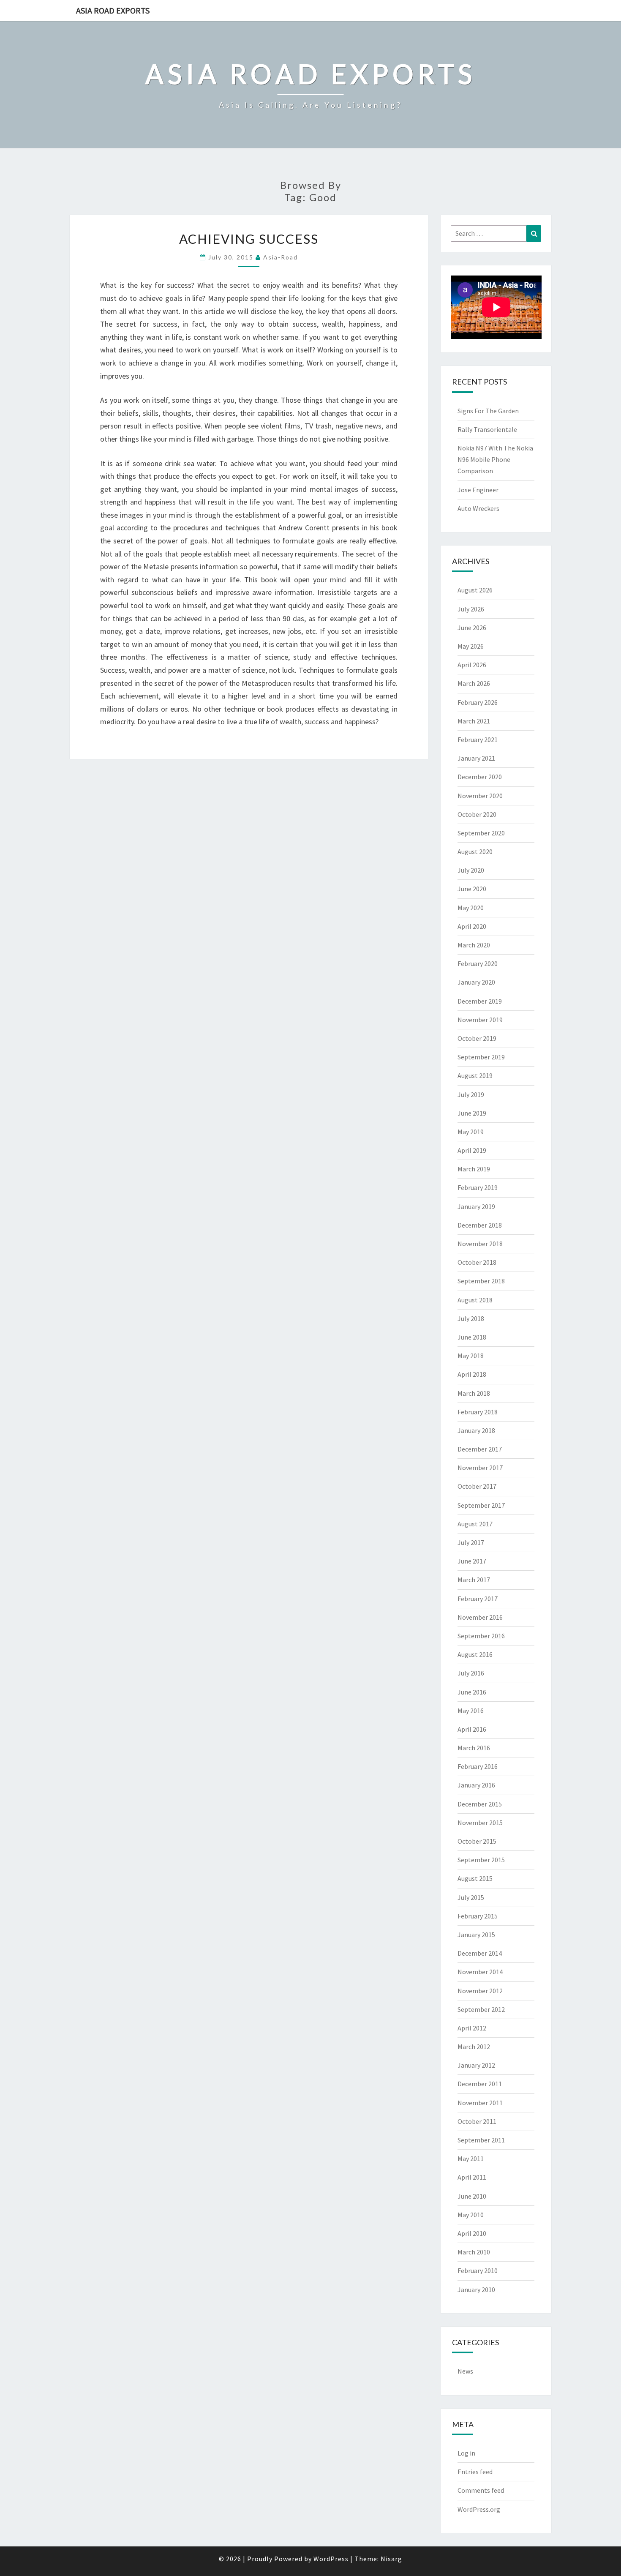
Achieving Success (249, 239)
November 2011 (480, 2103)
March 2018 (474, 1393)
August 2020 (475, 851)
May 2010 (471, 2215)
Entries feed (475, 2472)
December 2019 (480, 1001)
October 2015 (477, 1841)
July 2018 (471, 1318)
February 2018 (478, 1412)
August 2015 (475, 1878)
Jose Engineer (478, 490)
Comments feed (481, 2490)
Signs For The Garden (488, 411)
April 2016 (472, 1729)
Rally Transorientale (487, 429)
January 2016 (476, 1785)
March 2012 (474, 2047)
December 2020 (480, 777)
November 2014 (480, 1972)
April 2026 (472, 665)
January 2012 (476, 2065)
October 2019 (477, 1038)
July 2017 (471, 1542)
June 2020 (472, 889)
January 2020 (476, 982)
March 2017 (474, 1580)
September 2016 (481, 1636)
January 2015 (476, 1935)
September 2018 (481, 1281)
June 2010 (472, 2196)
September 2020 (481, 833)
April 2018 (472, 1374)
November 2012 (480, 1991)
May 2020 (471, 908)
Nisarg (391, 2559)
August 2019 (475, 1075)
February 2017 (478, 1599)
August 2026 (475, 590)
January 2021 (476, 758)
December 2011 (480, 2084)
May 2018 (471, 1356)
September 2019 (481, 1057)
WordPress (331, 2559)
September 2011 (481, 2140)
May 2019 (471, 1132)
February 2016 (478, 1766)
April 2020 (472, 926)
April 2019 (472, 1150)
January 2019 (476, 1206)
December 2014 (480, 1953)
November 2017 (480, 1468)
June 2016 (472, 1692)
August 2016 (475, 1654)
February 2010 (478, 2270)
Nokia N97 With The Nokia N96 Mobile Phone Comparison (495, 459)
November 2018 (480, 1244)
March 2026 (474, 683)
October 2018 (477, 1262)
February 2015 (478, 1916)
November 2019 (480, 1020)
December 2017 (480, 1449)
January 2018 (476, 1430)
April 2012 (472, 2028)
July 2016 (471, 1673)
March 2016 (474, 1748)
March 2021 (474, 721)
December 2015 (480, 1804)
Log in (466, 2453)
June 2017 (472, 1561)
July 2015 (471, 1897)
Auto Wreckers (478, 508)
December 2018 (480, 1225)
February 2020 (478, 963)
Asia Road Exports (113, 10)
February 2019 (478, 1187)
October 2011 (477, 2121)
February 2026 (478, 702)
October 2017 (477, 1486)
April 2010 (472, 2233)
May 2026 (471, 646)
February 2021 (478, 740)
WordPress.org (479, 2509)
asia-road (281, 257)
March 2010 (474, 2252)
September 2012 (481, 2009)
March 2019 (474, 1169)
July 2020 (471, 870)
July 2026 (471, 609)
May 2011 (471, 2158)
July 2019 (471, 1094)
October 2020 (477, 814)
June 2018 (472, 1337)
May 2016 (471, 1711)
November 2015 (480, 1823)
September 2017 (481, 1505)
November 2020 (480, 796)
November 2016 (480, 1617)
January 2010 (476, 2289)
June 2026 (472, 628)
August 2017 (475, 1524)
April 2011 (472, 2177)
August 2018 (475, 1300)
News (465, 2371)
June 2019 (472, 1113)
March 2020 (474, 945)
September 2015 (481, 1860)
